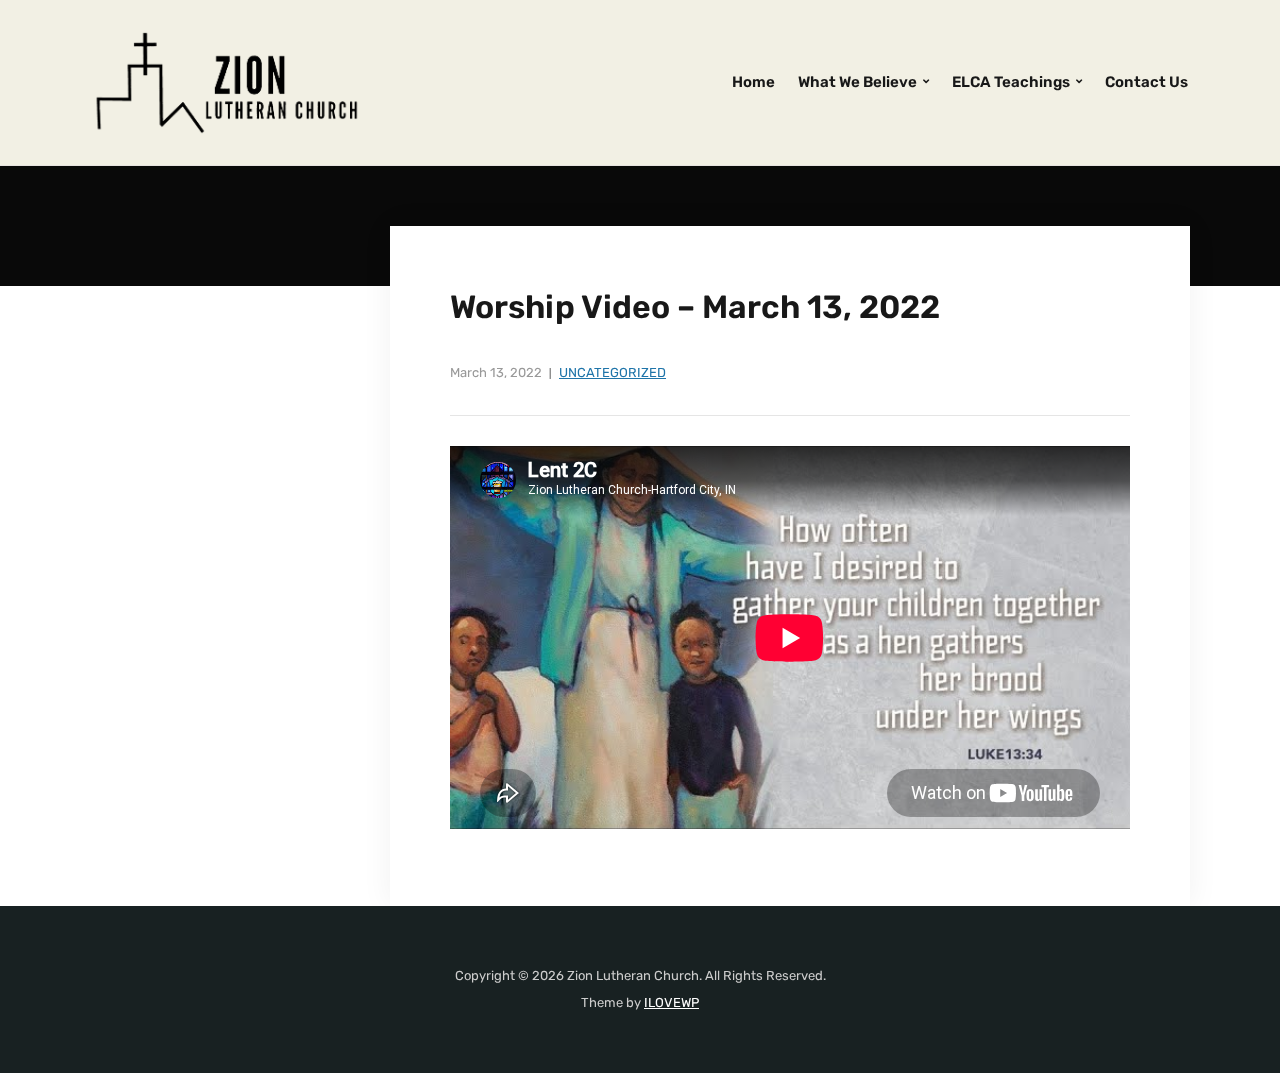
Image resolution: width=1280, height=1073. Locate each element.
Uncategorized (612, 372)
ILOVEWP (671, 1002)
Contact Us (1146, 82)
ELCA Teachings (1011, 82)
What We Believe (857, 82)
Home (753, 82)
